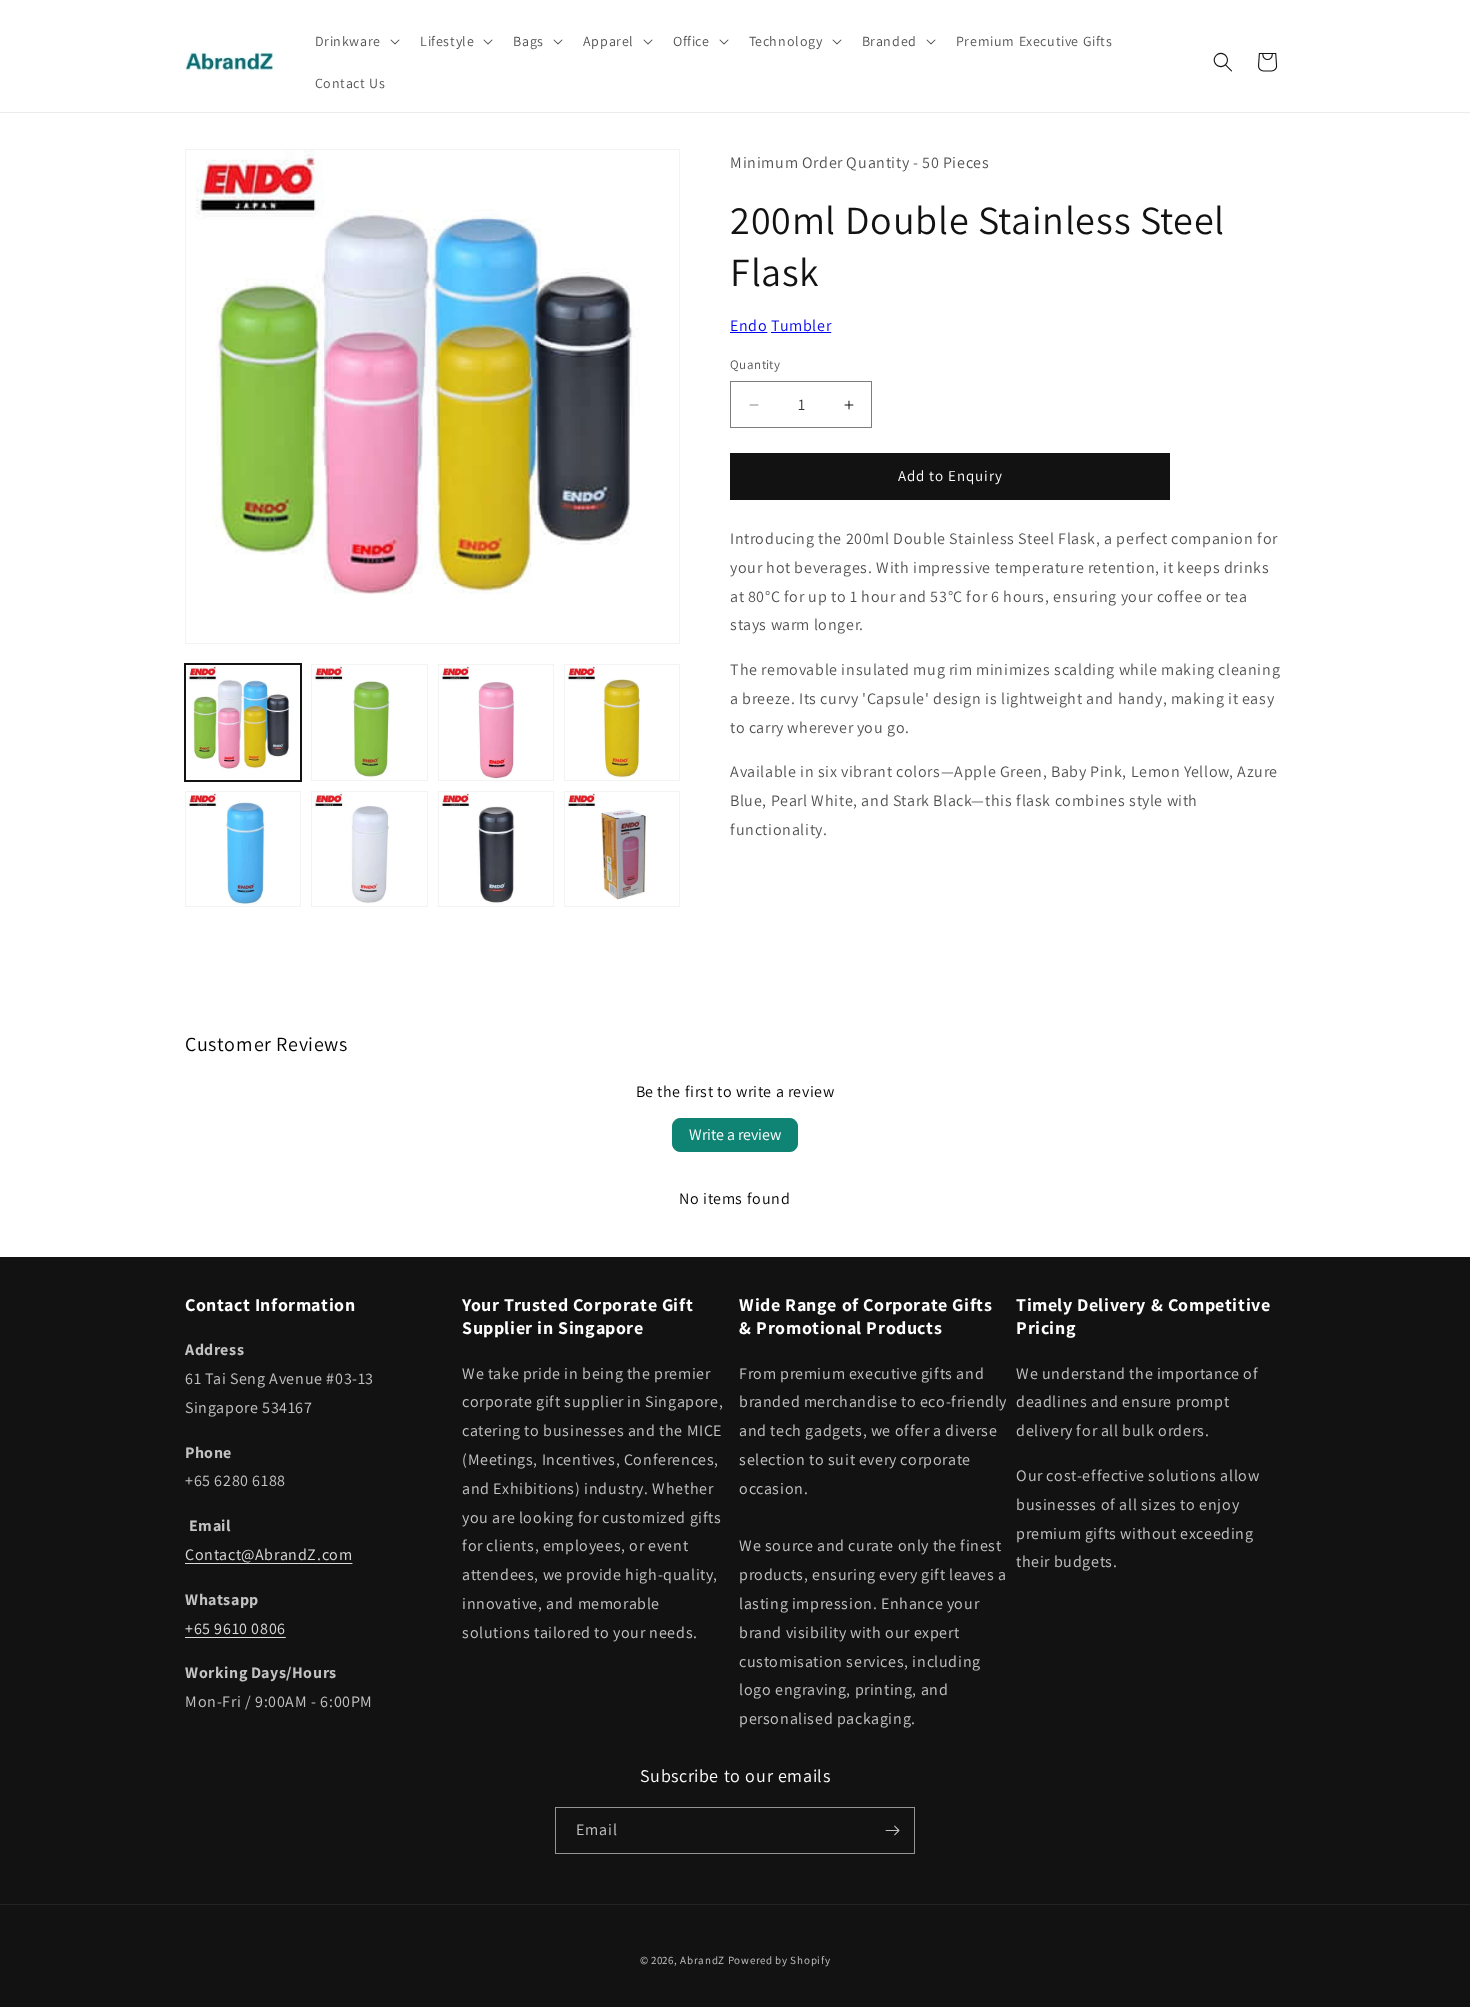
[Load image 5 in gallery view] (243, 849)
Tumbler (801, 325)
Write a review (735, 1134)
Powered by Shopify (779, 1960)
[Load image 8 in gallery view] (622, 849)
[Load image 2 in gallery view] (369, 722)
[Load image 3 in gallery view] (496, 722)
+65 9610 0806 (235, 1628)
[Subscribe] (892, 1830)
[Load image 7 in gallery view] (496, 849)
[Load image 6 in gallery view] (369, 849)
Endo (748, 325)
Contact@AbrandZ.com (268, 1554)
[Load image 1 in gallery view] (243, 722)
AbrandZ (702, 1960)
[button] (355, 41)
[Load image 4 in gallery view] (622, 722)
